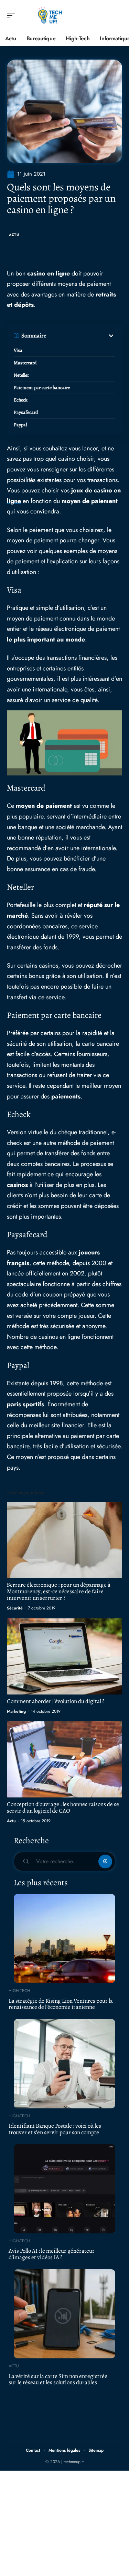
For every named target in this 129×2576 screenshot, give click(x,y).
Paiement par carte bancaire (42, 388)
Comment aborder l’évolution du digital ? (56, 1701)
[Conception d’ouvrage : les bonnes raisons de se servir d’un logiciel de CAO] (64, 1759)
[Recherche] (117, 16)
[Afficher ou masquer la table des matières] (81, 336)
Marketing (16, 1711)
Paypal (20, 425)
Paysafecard (26, 412)
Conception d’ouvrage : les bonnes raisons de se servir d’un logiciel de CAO (63, 1807)
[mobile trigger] (13, 15)
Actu (14, 235)
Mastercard (25, 363)
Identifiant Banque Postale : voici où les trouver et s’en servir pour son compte (55, 2129)
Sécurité (15, 1608)
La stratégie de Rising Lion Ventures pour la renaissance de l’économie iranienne (61, 2004)
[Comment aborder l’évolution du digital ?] (64, 1656)
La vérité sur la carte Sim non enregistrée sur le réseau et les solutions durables (58, 2379)
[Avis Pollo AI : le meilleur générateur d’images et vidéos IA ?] (64, 2189)
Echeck (21, 400)
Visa (18, 350)
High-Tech (19, 1991)
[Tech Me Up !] (50, 15)
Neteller (21, 375)
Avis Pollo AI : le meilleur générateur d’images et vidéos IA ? (52, 2254)
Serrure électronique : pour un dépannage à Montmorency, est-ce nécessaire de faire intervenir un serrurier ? (59, 1591)
